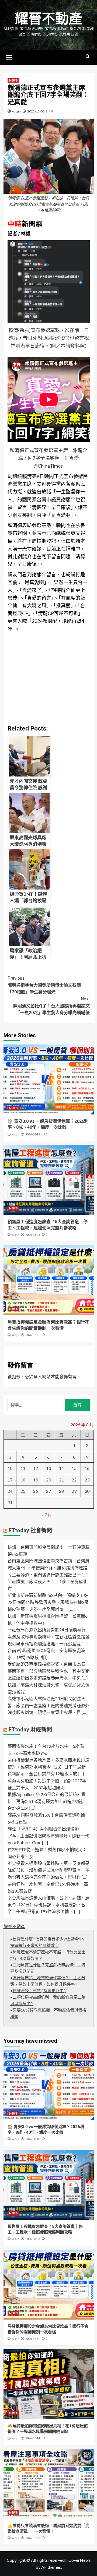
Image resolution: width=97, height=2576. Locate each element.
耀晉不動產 (48, 19)
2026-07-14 (33, 2438)
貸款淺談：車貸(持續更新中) (39, 1991)
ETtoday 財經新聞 (30, 1730)
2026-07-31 (33, 1335)
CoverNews (79, 2560)
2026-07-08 (33, 2538)
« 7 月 (47, 1515)
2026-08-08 (33, 1235)
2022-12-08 (36, 111)
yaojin (16, 111)
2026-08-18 (33, 1135)
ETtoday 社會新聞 (30, 1530)
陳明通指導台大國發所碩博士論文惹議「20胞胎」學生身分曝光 (44, 985)
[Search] (88, 57)
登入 (38, 1376)
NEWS (13, 81)
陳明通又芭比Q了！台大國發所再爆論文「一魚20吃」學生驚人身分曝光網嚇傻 (51, 1006)
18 (23, 1480)
